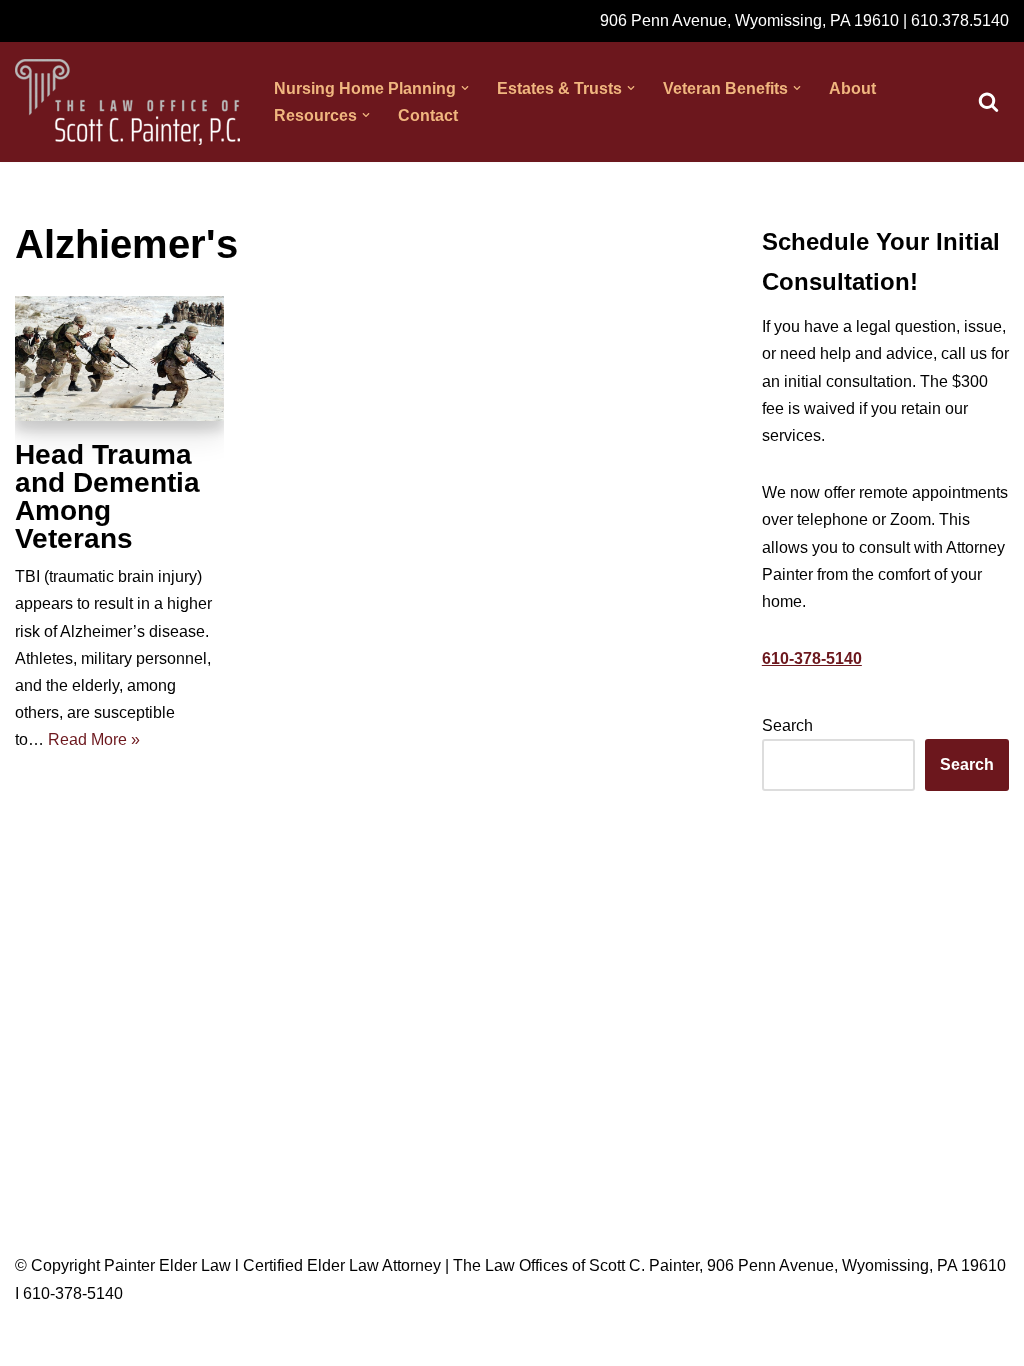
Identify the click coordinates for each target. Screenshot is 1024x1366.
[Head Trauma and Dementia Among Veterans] (119, 359)
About (852, 88)
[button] (465, 88)
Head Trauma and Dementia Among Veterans (107, 496)
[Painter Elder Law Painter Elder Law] (127, 102)
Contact (428, 115)
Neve (34, 1340)
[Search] (988, 101)
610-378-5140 (812, 658)
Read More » (94, 739)
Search (787, 725)
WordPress (193, 1340)
